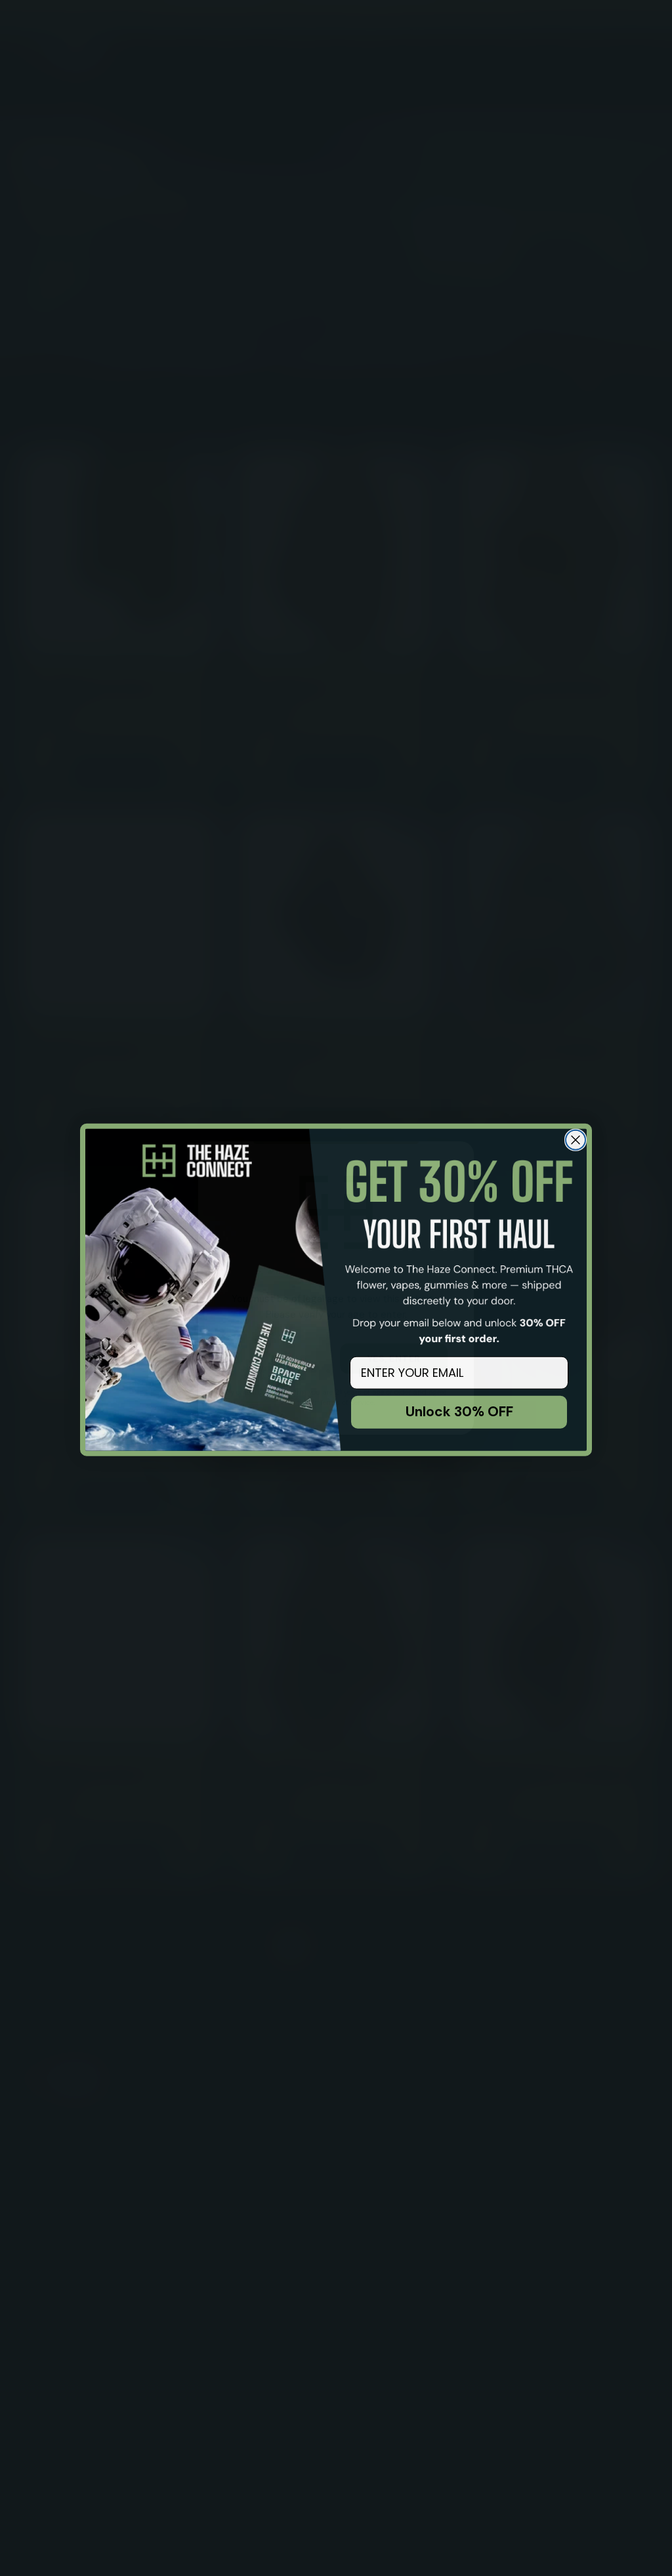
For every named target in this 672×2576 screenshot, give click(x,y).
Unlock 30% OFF (459, 1410)
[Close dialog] (576, 1138)
